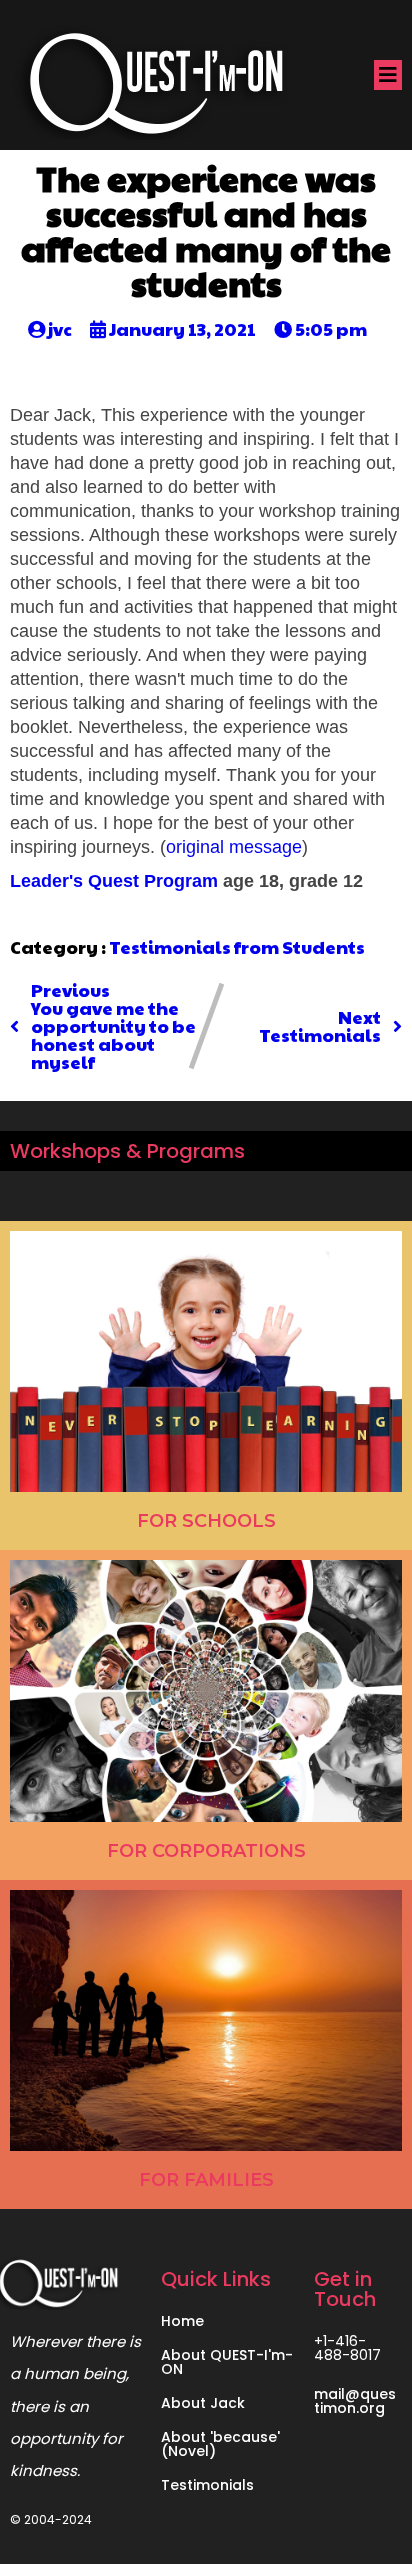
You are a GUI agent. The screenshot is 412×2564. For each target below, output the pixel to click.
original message (234, 847)
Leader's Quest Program (114, 881)
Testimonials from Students (237, 946)
